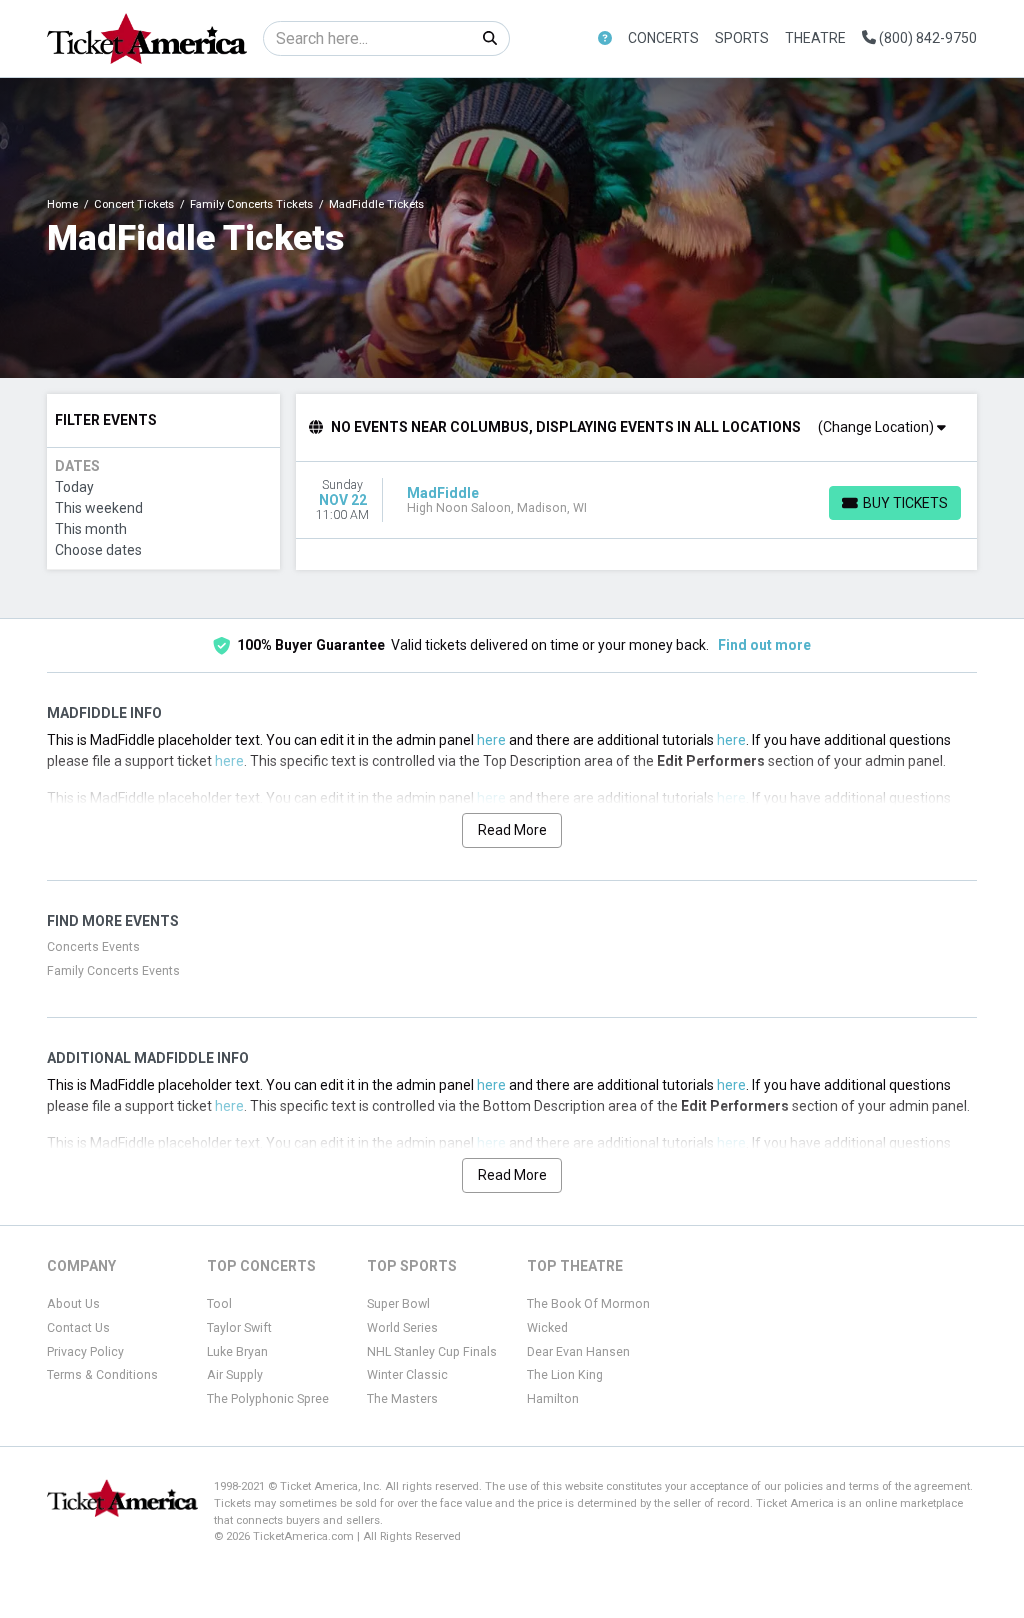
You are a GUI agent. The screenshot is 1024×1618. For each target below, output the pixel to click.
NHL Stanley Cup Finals (432, 1352)
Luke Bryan (237, 1352)
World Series (402, 1328)
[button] (605, 38)
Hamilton (553, 1399)
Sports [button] (742, 38)
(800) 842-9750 (926, 38)
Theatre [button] (815, 38)
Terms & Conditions (102, 1375)
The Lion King (565, 1375)
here (491, 740)
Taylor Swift (239, 1328)
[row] (637, 500)
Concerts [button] (663, 38)
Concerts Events (93, 947)
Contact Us (78, 1328)
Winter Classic (407, 1375)
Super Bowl (398, 1304)
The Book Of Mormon (588, 1304)
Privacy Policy (85, 1352)
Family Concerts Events (113, 971)
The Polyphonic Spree (268, 1399)
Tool (219, 1304)
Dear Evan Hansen (578, 1352)
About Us (73, 1304)
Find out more (764, 645)
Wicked (547, 1328)
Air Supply (235, 1375)
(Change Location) (877, 427)
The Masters (402, 1399)
